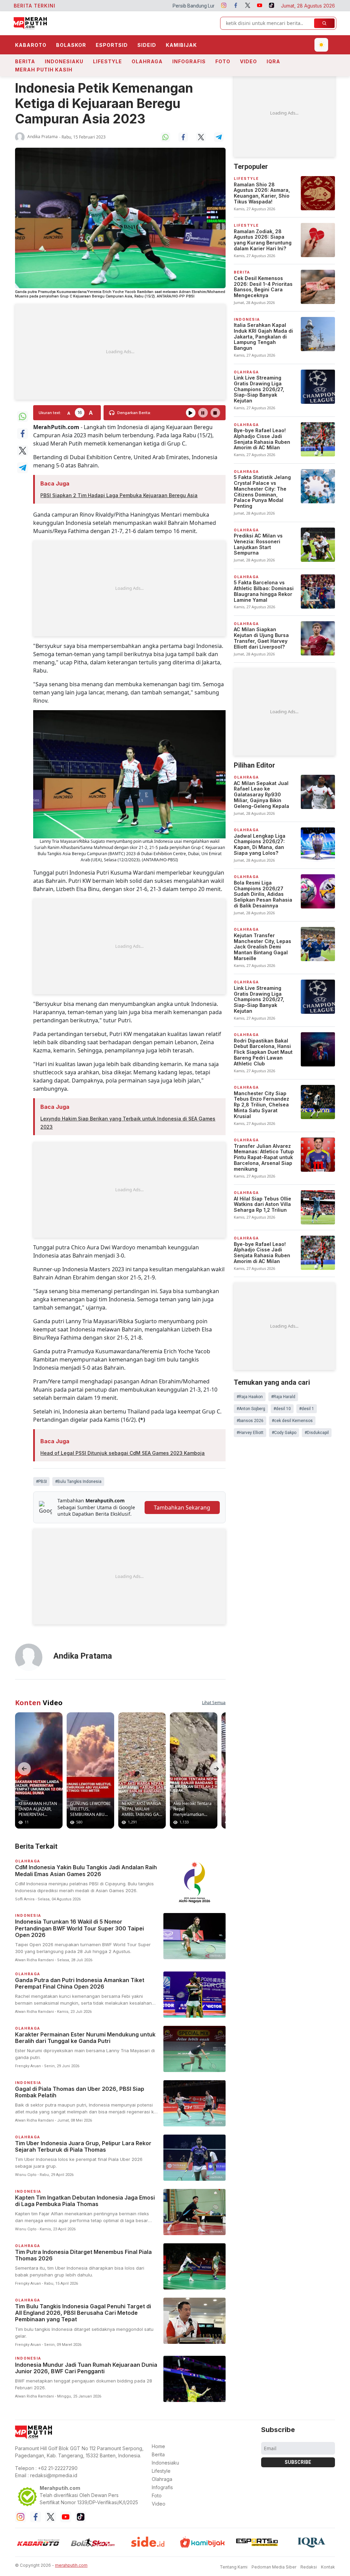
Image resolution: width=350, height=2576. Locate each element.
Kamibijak (181, 45)
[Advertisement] (120, 352)
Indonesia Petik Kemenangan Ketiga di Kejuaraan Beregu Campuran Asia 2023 (104, 103)
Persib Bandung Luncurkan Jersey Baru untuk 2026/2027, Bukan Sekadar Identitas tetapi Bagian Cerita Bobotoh (200, 6)
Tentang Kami (234, 2567)
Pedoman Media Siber (274, 2567)
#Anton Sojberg (251, 1409)
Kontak (328, 2567)
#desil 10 (282, 1409)
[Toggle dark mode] (321, 45)
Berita (25, 61)
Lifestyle (107, 61)
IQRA (273, 61)
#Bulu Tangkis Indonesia (78, 1482)
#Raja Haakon (250, 1397)
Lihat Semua (214, 1703)
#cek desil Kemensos (292, 1421)
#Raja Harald (283, 1397)
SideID (147, 45)
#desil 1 (307, 1409)
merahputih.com (71, 2565)
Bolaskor (71, 45)
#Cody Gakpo (284, 1433)
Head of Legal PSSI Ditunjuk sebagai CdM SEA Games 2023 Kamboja (123, 1453)
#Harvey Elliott (250, 1433)
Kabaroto (31, 45)
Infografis (189, 61)
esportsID (112, 45)
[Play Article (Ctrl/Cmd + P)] (191, 413)
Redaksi (309, 2567)
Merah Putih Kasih (44, 70)
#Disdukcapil (317, 1433)
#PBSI (41, 1482)
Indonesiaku (64, 61)
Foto (223, 61)
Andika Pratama (43, 137)
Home (158, 2446)
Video (248, 61)
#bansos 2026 (250, 1421)
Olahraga (147, 61)
